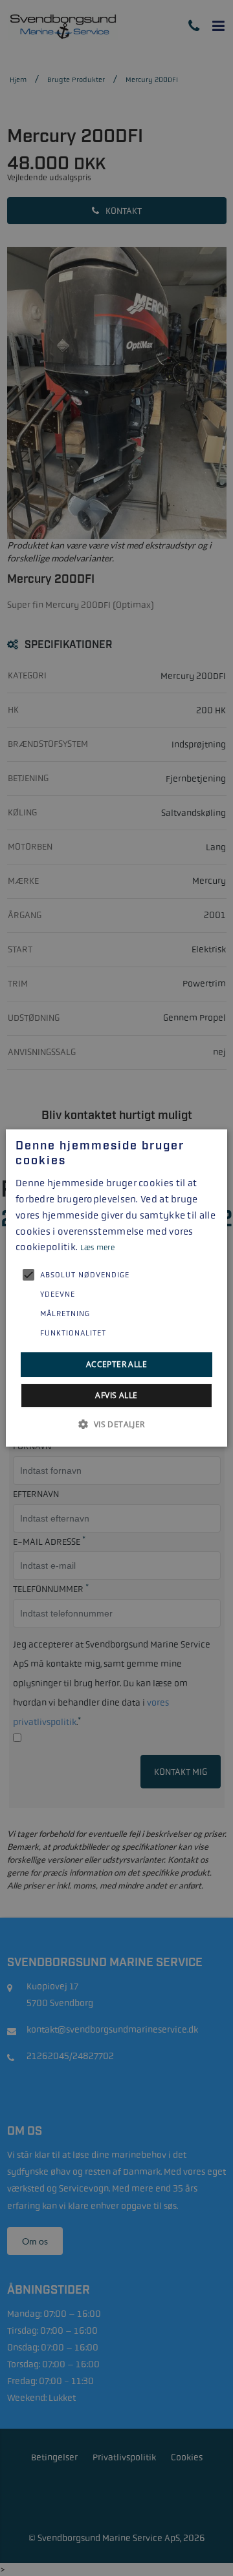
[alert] (116, 1288)
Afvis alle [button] (116, 1395)
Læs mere (97, 1248)
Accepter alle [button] (116, 1364)
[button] (116, 1424)
